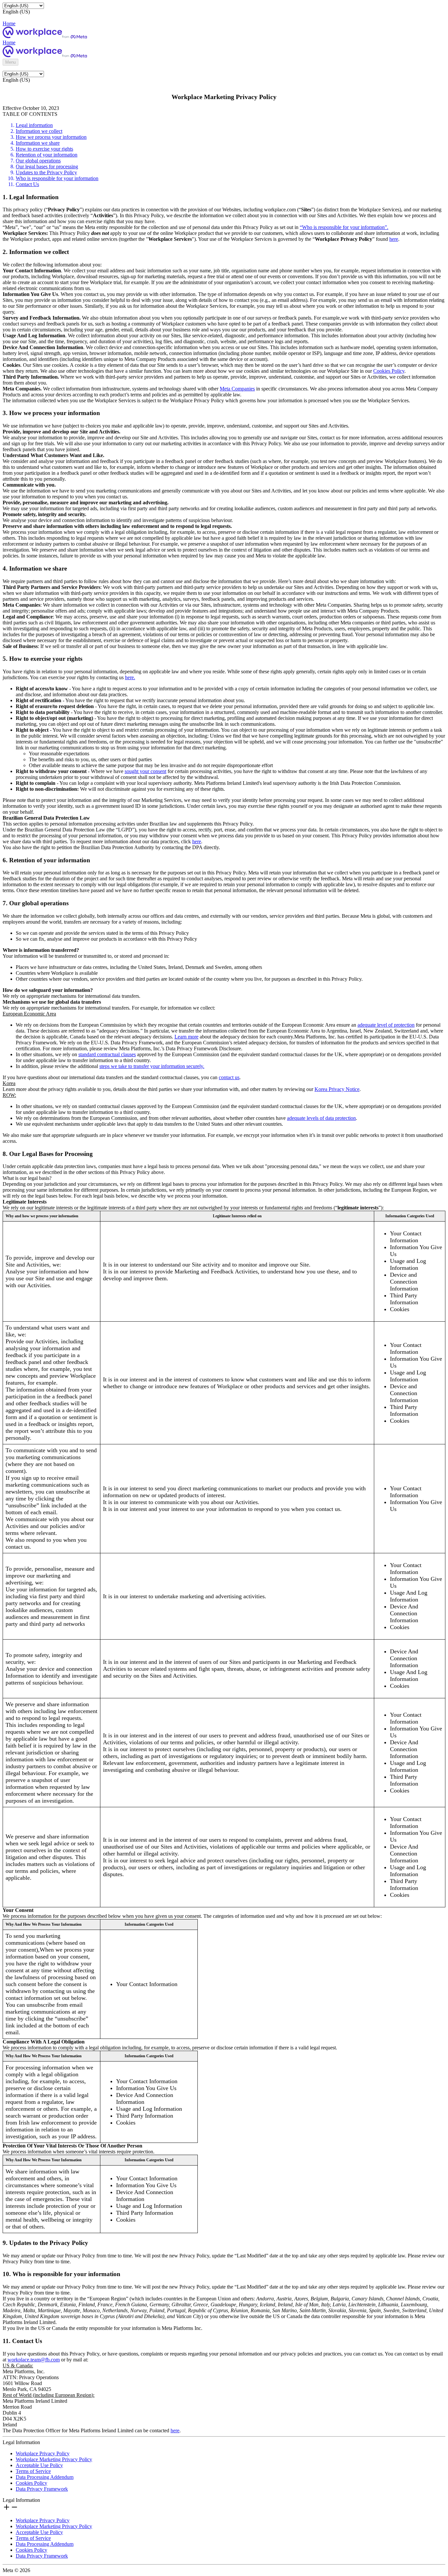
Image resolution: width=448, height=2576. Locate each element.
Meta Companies (237, 389)
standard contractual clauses (107, 1054)
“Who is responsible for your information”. (344, 227)
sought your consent (145, 771)
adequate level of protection (386, 1025)
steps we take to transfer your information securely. (152, 1066)
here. (130, 677)
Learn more (186, 1037)
